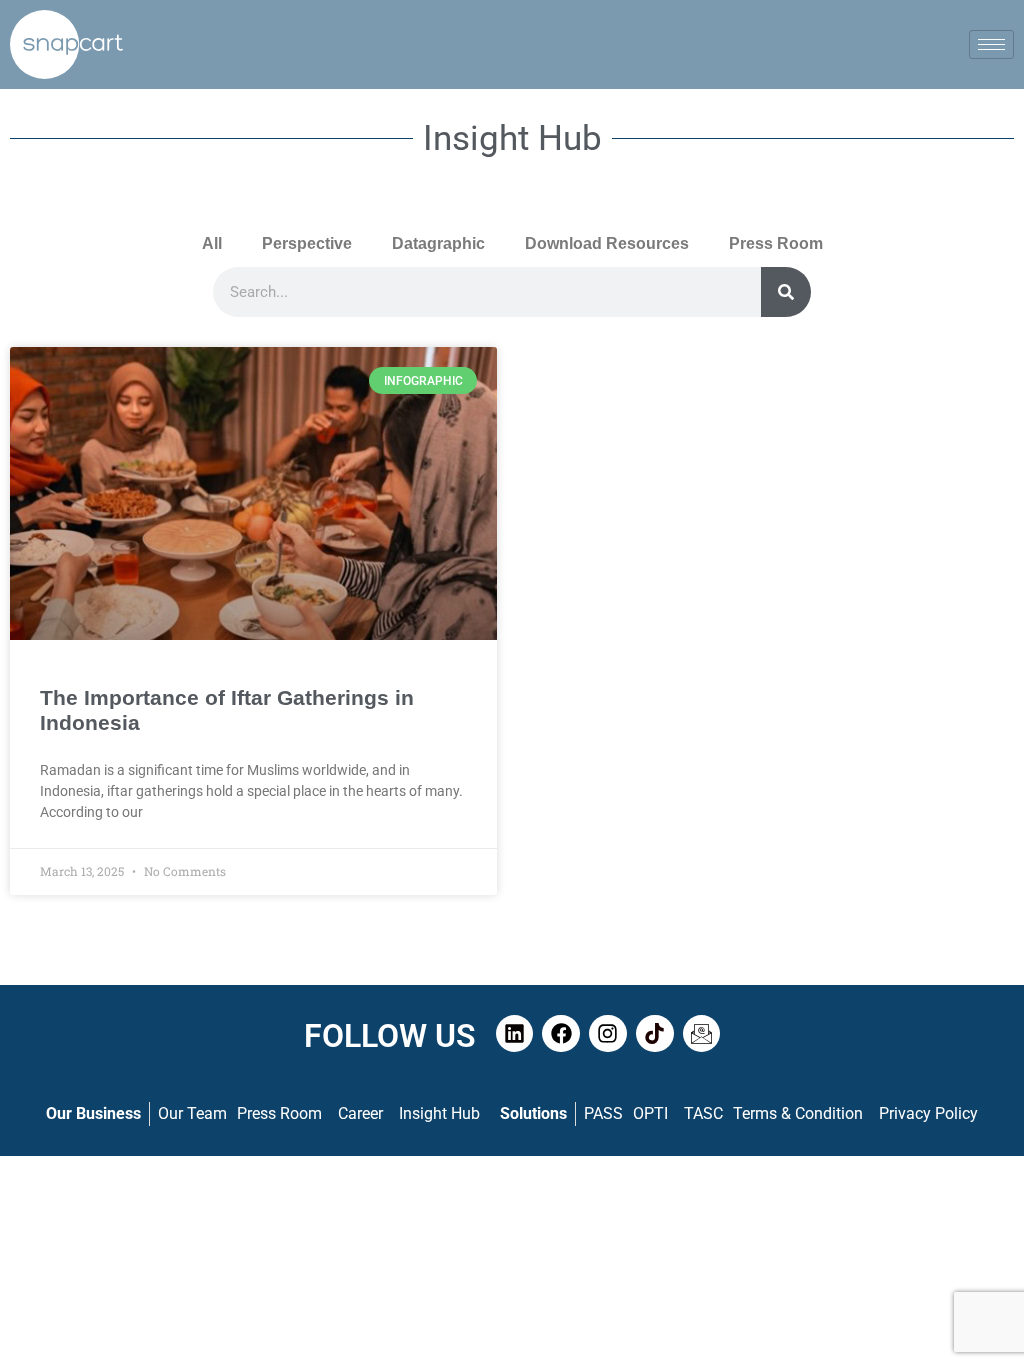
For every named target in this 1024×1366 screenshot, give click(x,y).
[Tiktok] (655, 1034)
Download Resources (607, 243)
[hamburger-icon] (991, 44)
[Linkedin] (515, 1034)
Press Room (776, 243)
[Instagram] (608, 1034)
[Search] (786, 292)
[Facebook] (561, 1034)
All (212, 243)
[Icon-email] (702, 1034)
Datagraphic (438, 243)
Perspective (307, 243)
